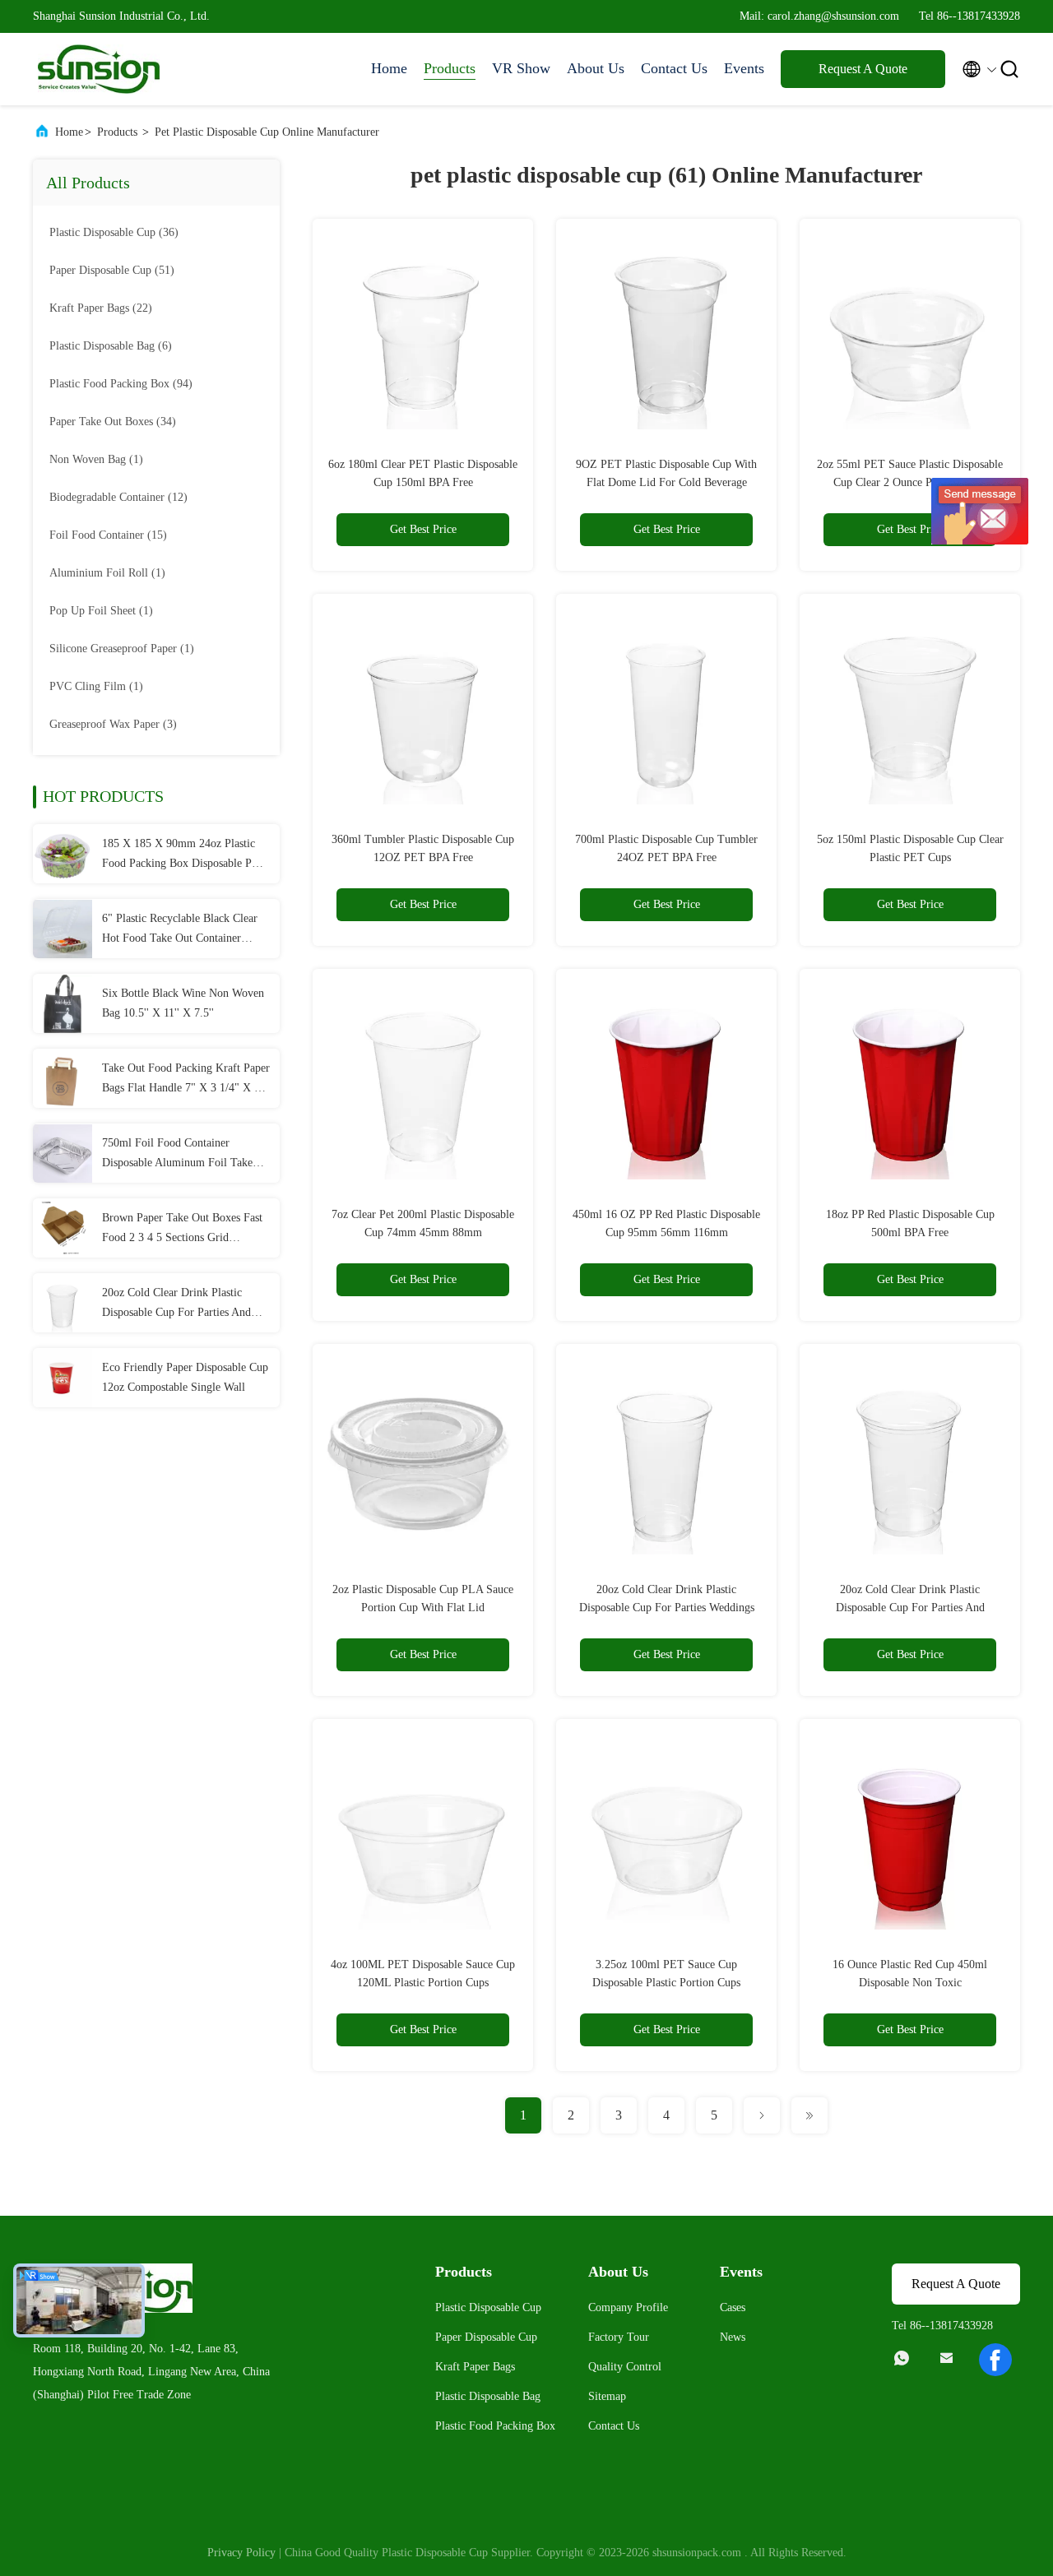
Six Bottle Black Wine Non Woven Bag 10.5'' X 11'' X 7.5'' (183, 1003)
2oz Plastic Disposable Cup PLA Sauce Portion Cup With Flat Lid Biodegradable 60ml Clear (423, 1608)
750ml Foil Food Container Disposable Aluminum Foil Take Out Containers (177, 1155)
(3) (113, 724)
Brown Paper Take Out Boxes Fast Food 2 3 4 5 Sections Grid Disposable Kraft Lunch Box (182, 1230)
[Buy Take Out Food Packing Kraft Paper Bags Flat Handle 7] (63, 1078)
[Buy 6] (63, 929)
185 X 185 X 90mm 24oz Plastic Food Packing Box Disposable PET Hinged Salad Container (184, 855)
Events (744, 68)
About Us (596, 68)
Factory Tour (619, 2337)
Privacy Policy (241, 2553)
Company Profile (628, 2307)
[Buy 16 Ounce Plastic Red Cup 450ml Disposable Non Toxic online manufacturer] (910, 1829)
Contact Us (674, 68)
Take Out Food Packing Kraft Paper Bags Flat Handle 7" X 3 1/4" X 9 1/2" (186, 1080)
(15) (108, 535)
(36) (114, 232)
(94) (121, 384)
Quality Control (625, 2367)
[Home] (99, 69)
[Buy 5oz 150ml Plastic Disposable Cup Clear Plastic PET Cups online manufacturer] (910, 704)
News (733, 2337)
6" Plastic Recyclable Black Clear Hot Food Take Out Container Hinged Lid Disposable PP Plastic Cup (180, 930)
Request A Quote (863, 69)
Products (450, 68)
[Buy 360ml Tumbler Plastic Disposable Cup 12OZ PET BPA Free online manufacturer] (423, 704)
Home (389, 68)
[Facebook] (995, 2360)
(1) (96, 459)
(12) (118, 497)
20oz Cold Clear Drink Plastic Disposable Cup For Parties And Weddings (176, 1304)
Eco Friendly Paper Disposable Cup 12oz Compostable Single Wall (185, 1377)
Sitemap (607, 2396)
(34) (113, 422)
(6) (111, 346)
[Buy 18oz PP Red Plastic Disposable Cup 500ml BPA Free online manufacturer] (910, 1079)
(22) (101, 308)
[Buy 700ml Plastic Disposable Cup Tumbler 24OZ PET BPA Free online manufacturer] (666, 704)
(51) (112, 270)
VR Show (521, 68)
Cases (733, 2307)
